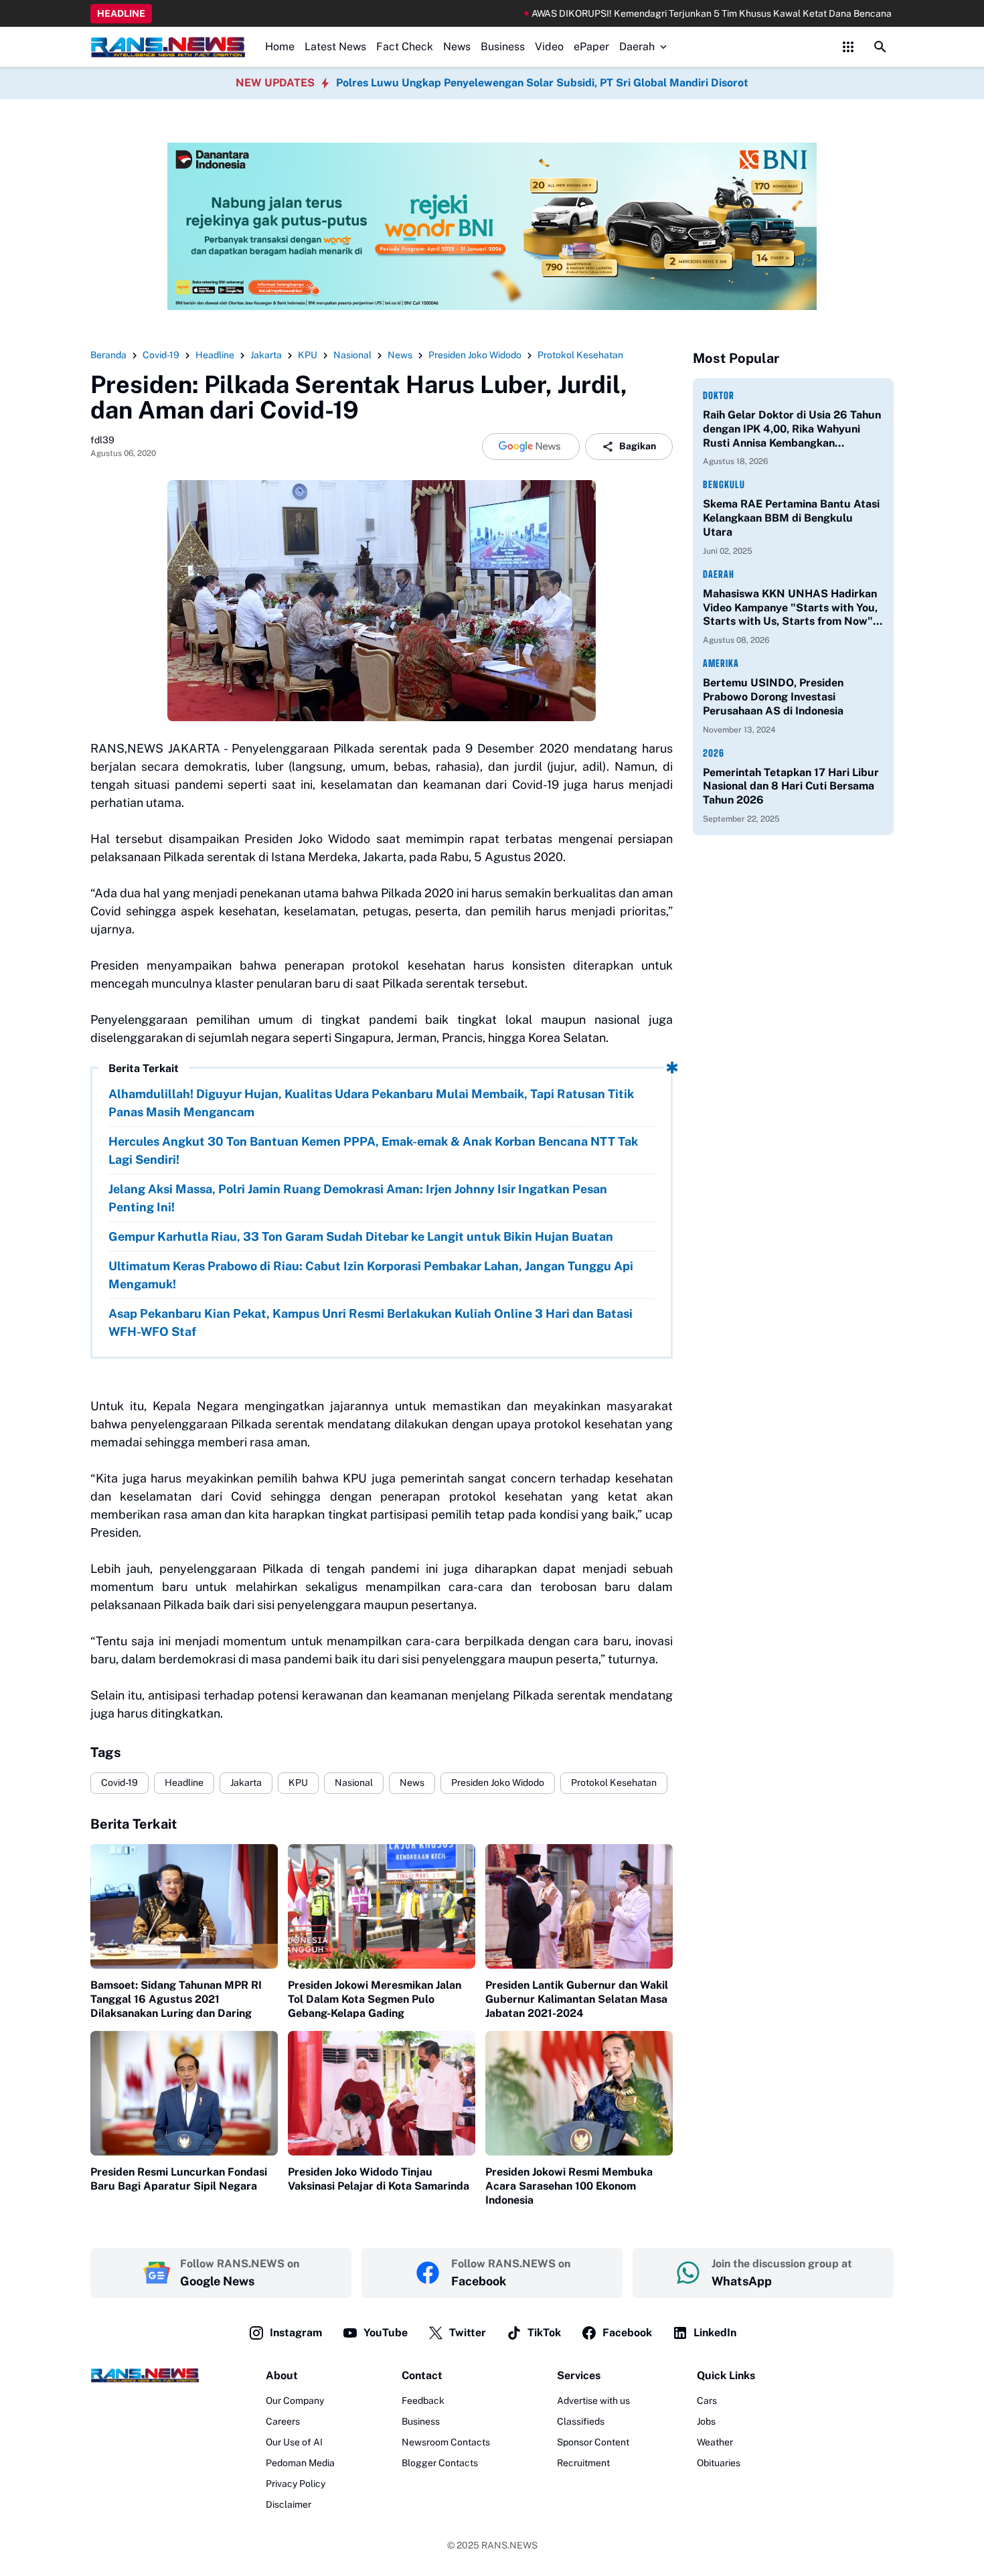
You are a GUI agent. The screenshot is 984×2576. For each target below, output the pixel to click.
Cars (707, 2401)
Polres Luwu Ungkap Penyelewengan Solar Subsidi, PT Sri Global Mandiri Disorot (542, 83)
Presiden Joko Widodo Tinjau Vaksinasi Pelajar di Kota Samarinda (379, 2179)
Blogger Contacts (440, 2463)
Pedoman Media (300, 2463)
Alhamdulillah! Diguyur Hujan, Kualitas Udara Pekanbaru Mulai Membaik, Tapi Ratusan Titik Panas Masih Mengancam (371, 1103)
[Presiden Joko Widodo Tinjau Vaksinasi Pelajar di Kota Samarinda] (382, 2094)
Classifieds (581, 2421)
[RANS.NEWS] (168, 47)
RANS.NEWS (509, 2545)
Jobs (706, 2421)
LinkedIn (715, 2333)
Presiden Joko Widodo (498, 1783)
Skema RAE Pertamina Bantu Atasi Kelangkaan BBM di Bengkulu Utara (791, 518)
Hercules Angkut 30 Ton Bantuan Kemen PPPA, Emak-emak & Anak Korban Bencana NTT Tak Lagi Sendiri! (373, 1150)
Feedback (423, 2401)
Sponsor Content (593, 2442)
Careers (283, 2421)
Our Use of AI (294, 2442)
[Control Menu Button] (848, 47)
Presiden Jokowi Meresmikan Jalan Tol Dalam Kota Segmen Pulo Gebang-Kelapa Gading (375, 1999)
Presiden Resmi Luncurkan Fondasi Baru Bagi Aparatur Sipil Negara (179, 2179)
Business (503, 47)
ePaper (591, 47)
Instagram (296, 2333)
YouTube (386, 2333)
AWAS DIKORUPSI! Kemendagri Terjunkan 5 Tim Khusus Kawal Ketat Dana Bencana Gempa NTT (666, 13)
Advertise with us (593, 2401)
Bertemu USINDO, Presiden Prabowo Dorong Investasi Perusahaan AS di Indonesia (773, 697)
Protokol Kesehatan (614, 1783)
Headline (184, 1783)
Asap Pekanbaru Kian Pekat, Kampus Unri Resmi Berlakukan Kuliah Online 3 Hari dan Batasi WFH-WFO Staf (371, 1322)
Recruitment (583, 2463)
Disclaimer (289, 2504)
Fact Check (405, 47)
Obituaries (719, 2463)
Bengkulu (724, 484)
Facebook (627, 2333)
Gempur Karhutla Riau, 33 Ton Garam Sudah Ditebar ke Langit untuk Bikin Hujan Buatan (361, 1236)
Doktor (719, 395)
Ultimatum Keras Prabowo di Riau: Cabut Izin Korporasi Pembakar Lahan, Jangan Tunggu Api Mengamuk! (371, 1275)
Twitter (468, 2333)
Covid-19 (119, 1783)
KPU (298, 1783)
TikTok (544, 2333)
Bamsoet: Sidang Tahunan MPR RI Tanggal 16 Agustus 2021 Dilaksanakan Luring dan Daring (176, 1999)
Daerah (637, 47)
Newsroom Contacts (446, 2442)
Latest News (335, 47)
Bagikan (638, 446)
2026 (714, 753)
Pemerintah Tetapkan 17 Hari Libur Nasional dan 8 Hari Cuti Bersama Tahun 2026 (791, 786)
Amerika (721, 663)
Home (280, 47)
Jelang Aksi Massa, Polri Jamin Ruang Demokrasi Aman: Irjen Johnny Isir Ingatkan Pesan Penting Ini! (358, 1198)
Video (549, 47)
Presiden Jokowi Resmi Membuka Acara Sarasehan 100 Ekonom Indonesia (569, 2186)
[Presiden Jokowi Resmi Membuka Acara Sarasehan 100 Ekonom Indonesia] (579, 2094)
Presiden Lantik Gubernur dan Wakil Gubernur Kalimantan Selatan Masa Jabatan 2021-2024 (577, 1999)
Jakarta (246, 1783)
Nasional (354, 1783)
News (457, 47)
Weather (715, 2442)
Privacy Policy (296, 2484)
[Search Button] (880, 47)
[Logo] (145, 2375)
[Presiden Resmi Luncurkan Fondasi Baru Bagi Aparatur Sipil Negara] (184, 2094)
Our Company (295, 2401)
